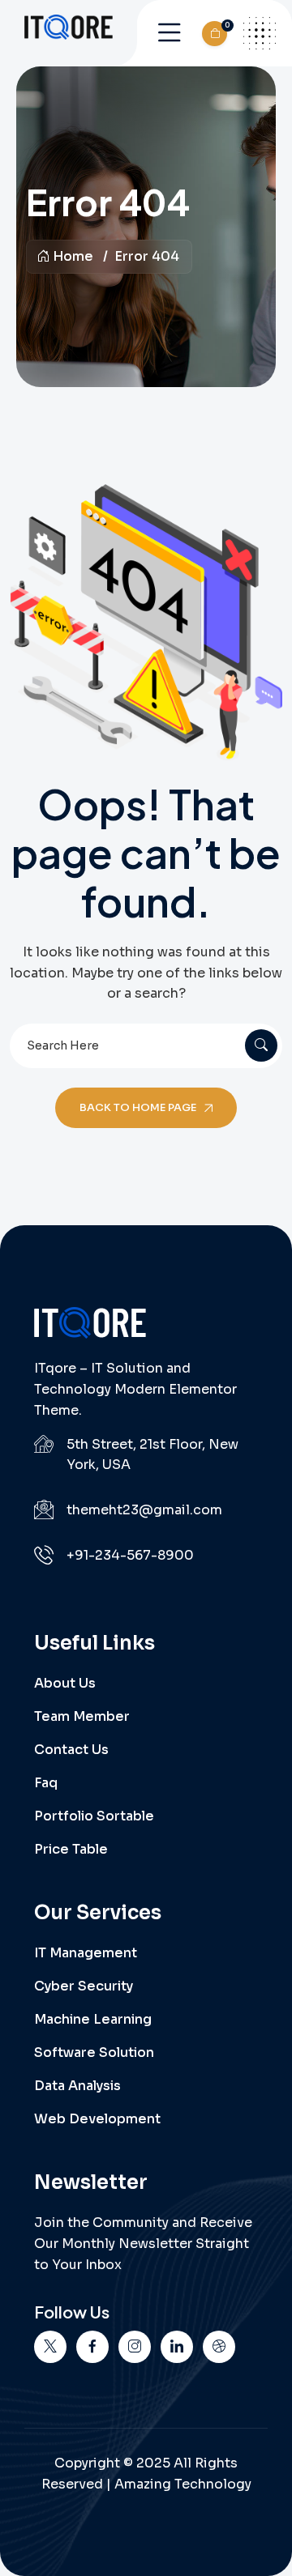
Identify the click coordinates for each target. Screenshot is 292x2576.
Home (73, 256)
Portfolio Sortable (94, 1816)
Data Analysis (77, 2086)
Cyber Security (84, 1986)
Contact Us (71, 1750)
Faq (46, 1783)
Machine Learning (93, 2019)
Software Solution (94, 2052)
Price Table (71, 1849)
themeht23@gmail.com (144, 1510)
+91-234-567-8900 (130, 1555)
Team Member (82, 1716)
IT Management (86, 1953)
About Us (65, 1683)
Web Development (97, 2119)
